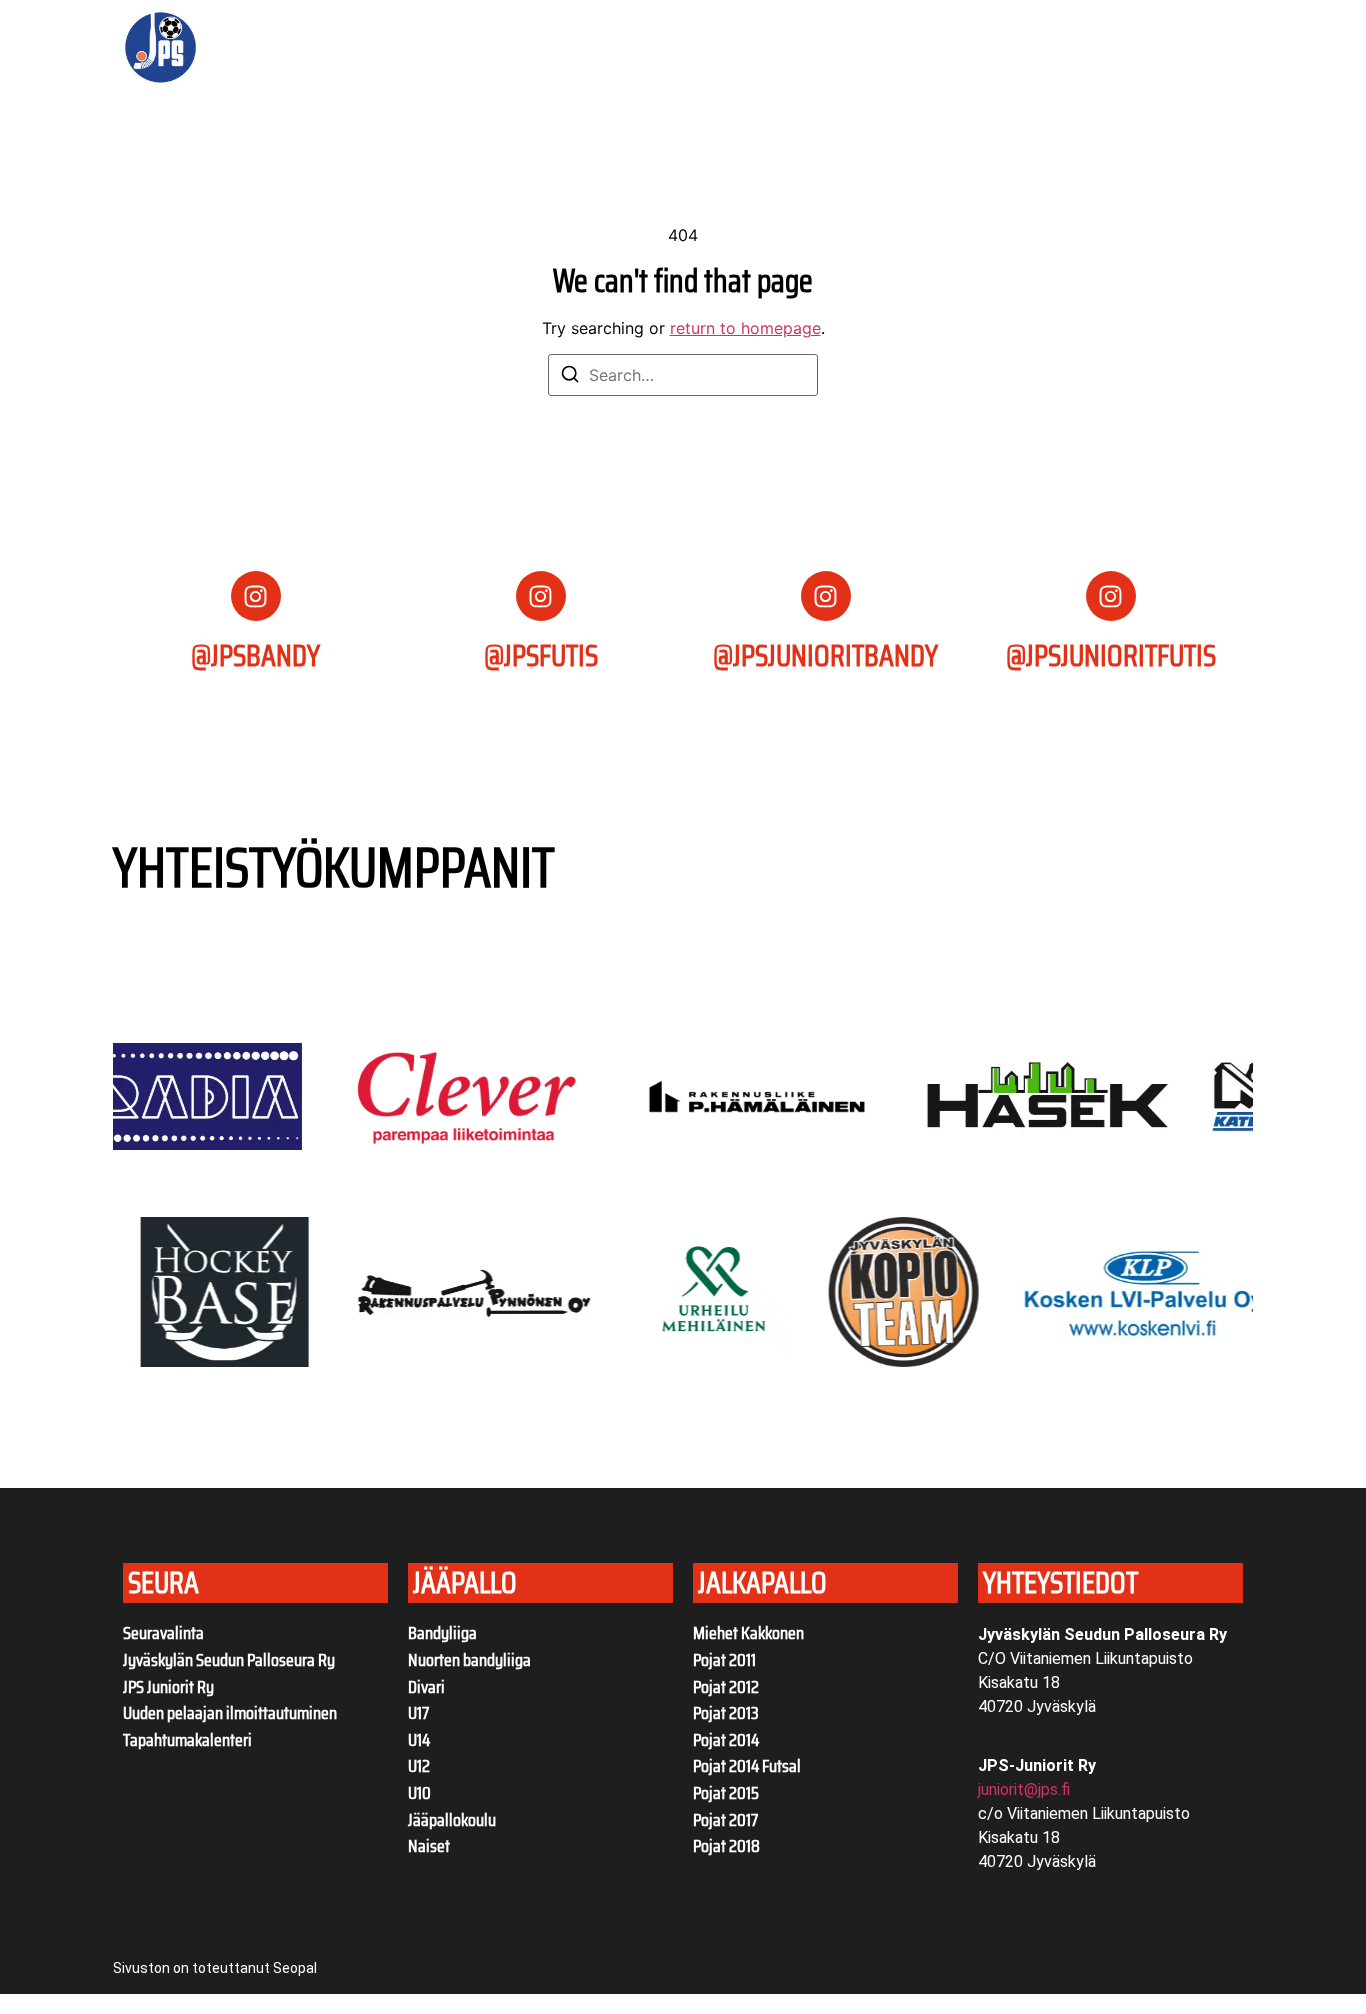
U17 (418, 1713)
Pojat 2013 (726, 1713)
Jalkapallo (813, 48)
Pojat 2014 (726, 1740)
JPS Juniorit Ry (168, 1687)
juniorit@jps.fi (1024, 1789)
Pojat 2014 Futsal (747, 1766)
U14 (419, 1740)
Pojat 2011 (724, 1660)
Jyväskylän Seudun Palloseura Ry (229, 1660)
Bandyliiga (442, 1633)
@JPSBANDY (255, 655)
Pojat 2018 (726, 1846)
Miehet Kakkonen (748, 1633)
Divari (426, 1687)
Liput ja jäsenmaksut (557, 48)
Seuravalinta (163, 1633)
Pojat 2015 (726, 1793)
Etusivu (333, 48)
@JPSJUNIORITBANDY (825, 655)
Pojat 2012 (726, 1687)
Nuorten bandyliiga (469, 1660)
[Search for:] (683, 375)
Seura (407, 48)
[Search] (570, 377)
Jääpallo (689, 48)
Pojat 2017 (725, 1820)
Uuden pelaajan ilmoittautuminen (230, 1713)
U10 (419, 1793)
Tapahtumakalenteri (187, 1740)
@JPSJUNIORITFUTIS (1111, 655)
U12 (419, 1766)
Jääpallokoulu (452, 1820)
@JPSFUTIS (541, 655)
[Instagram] (256, 596)
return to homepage (745, 328)
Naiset (429, 1846)
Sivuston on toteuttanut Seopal (215, 1968)
